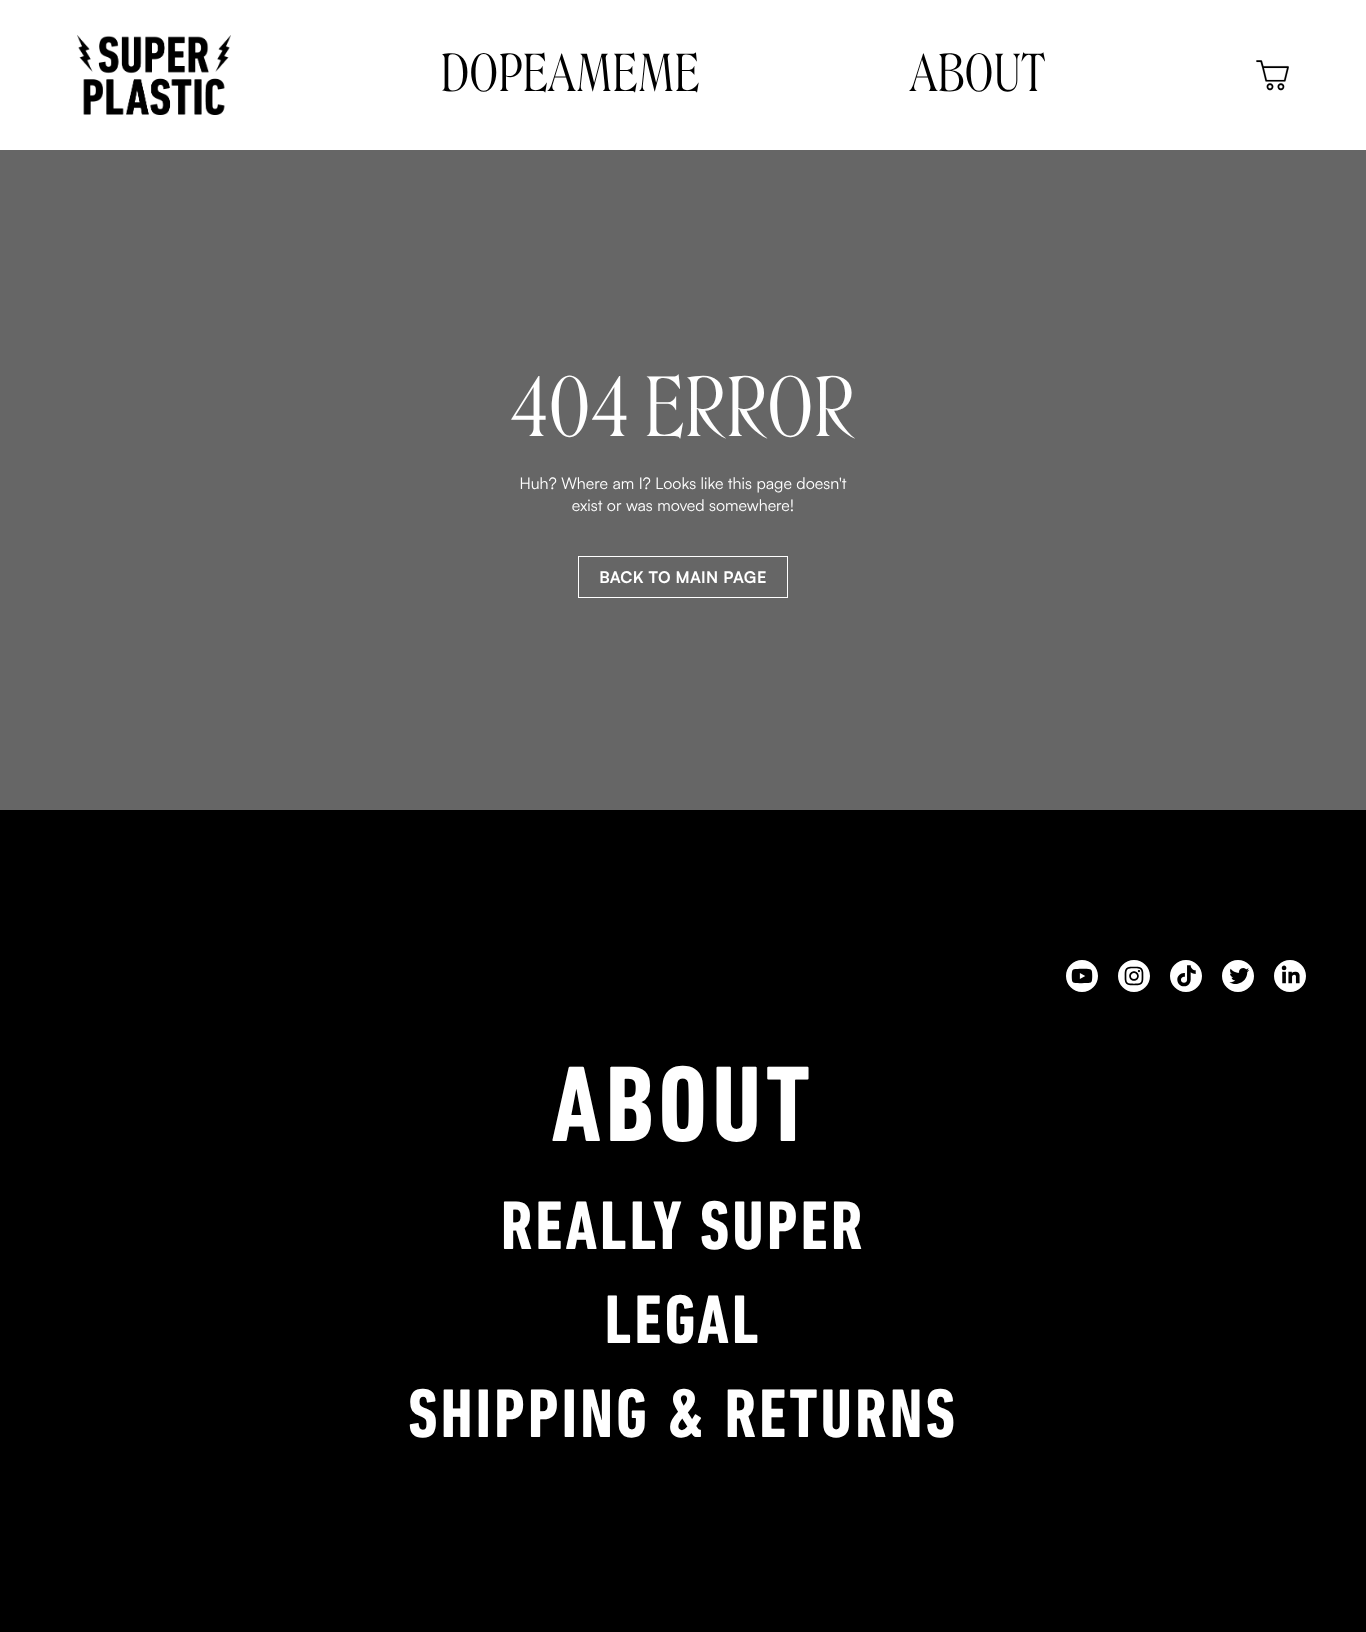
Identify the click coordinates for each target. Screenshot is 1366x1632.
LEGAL (683, 1325)
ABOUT (683, 1114)
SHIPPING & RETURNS (683, 1419)
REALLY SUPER (683, 1231)
